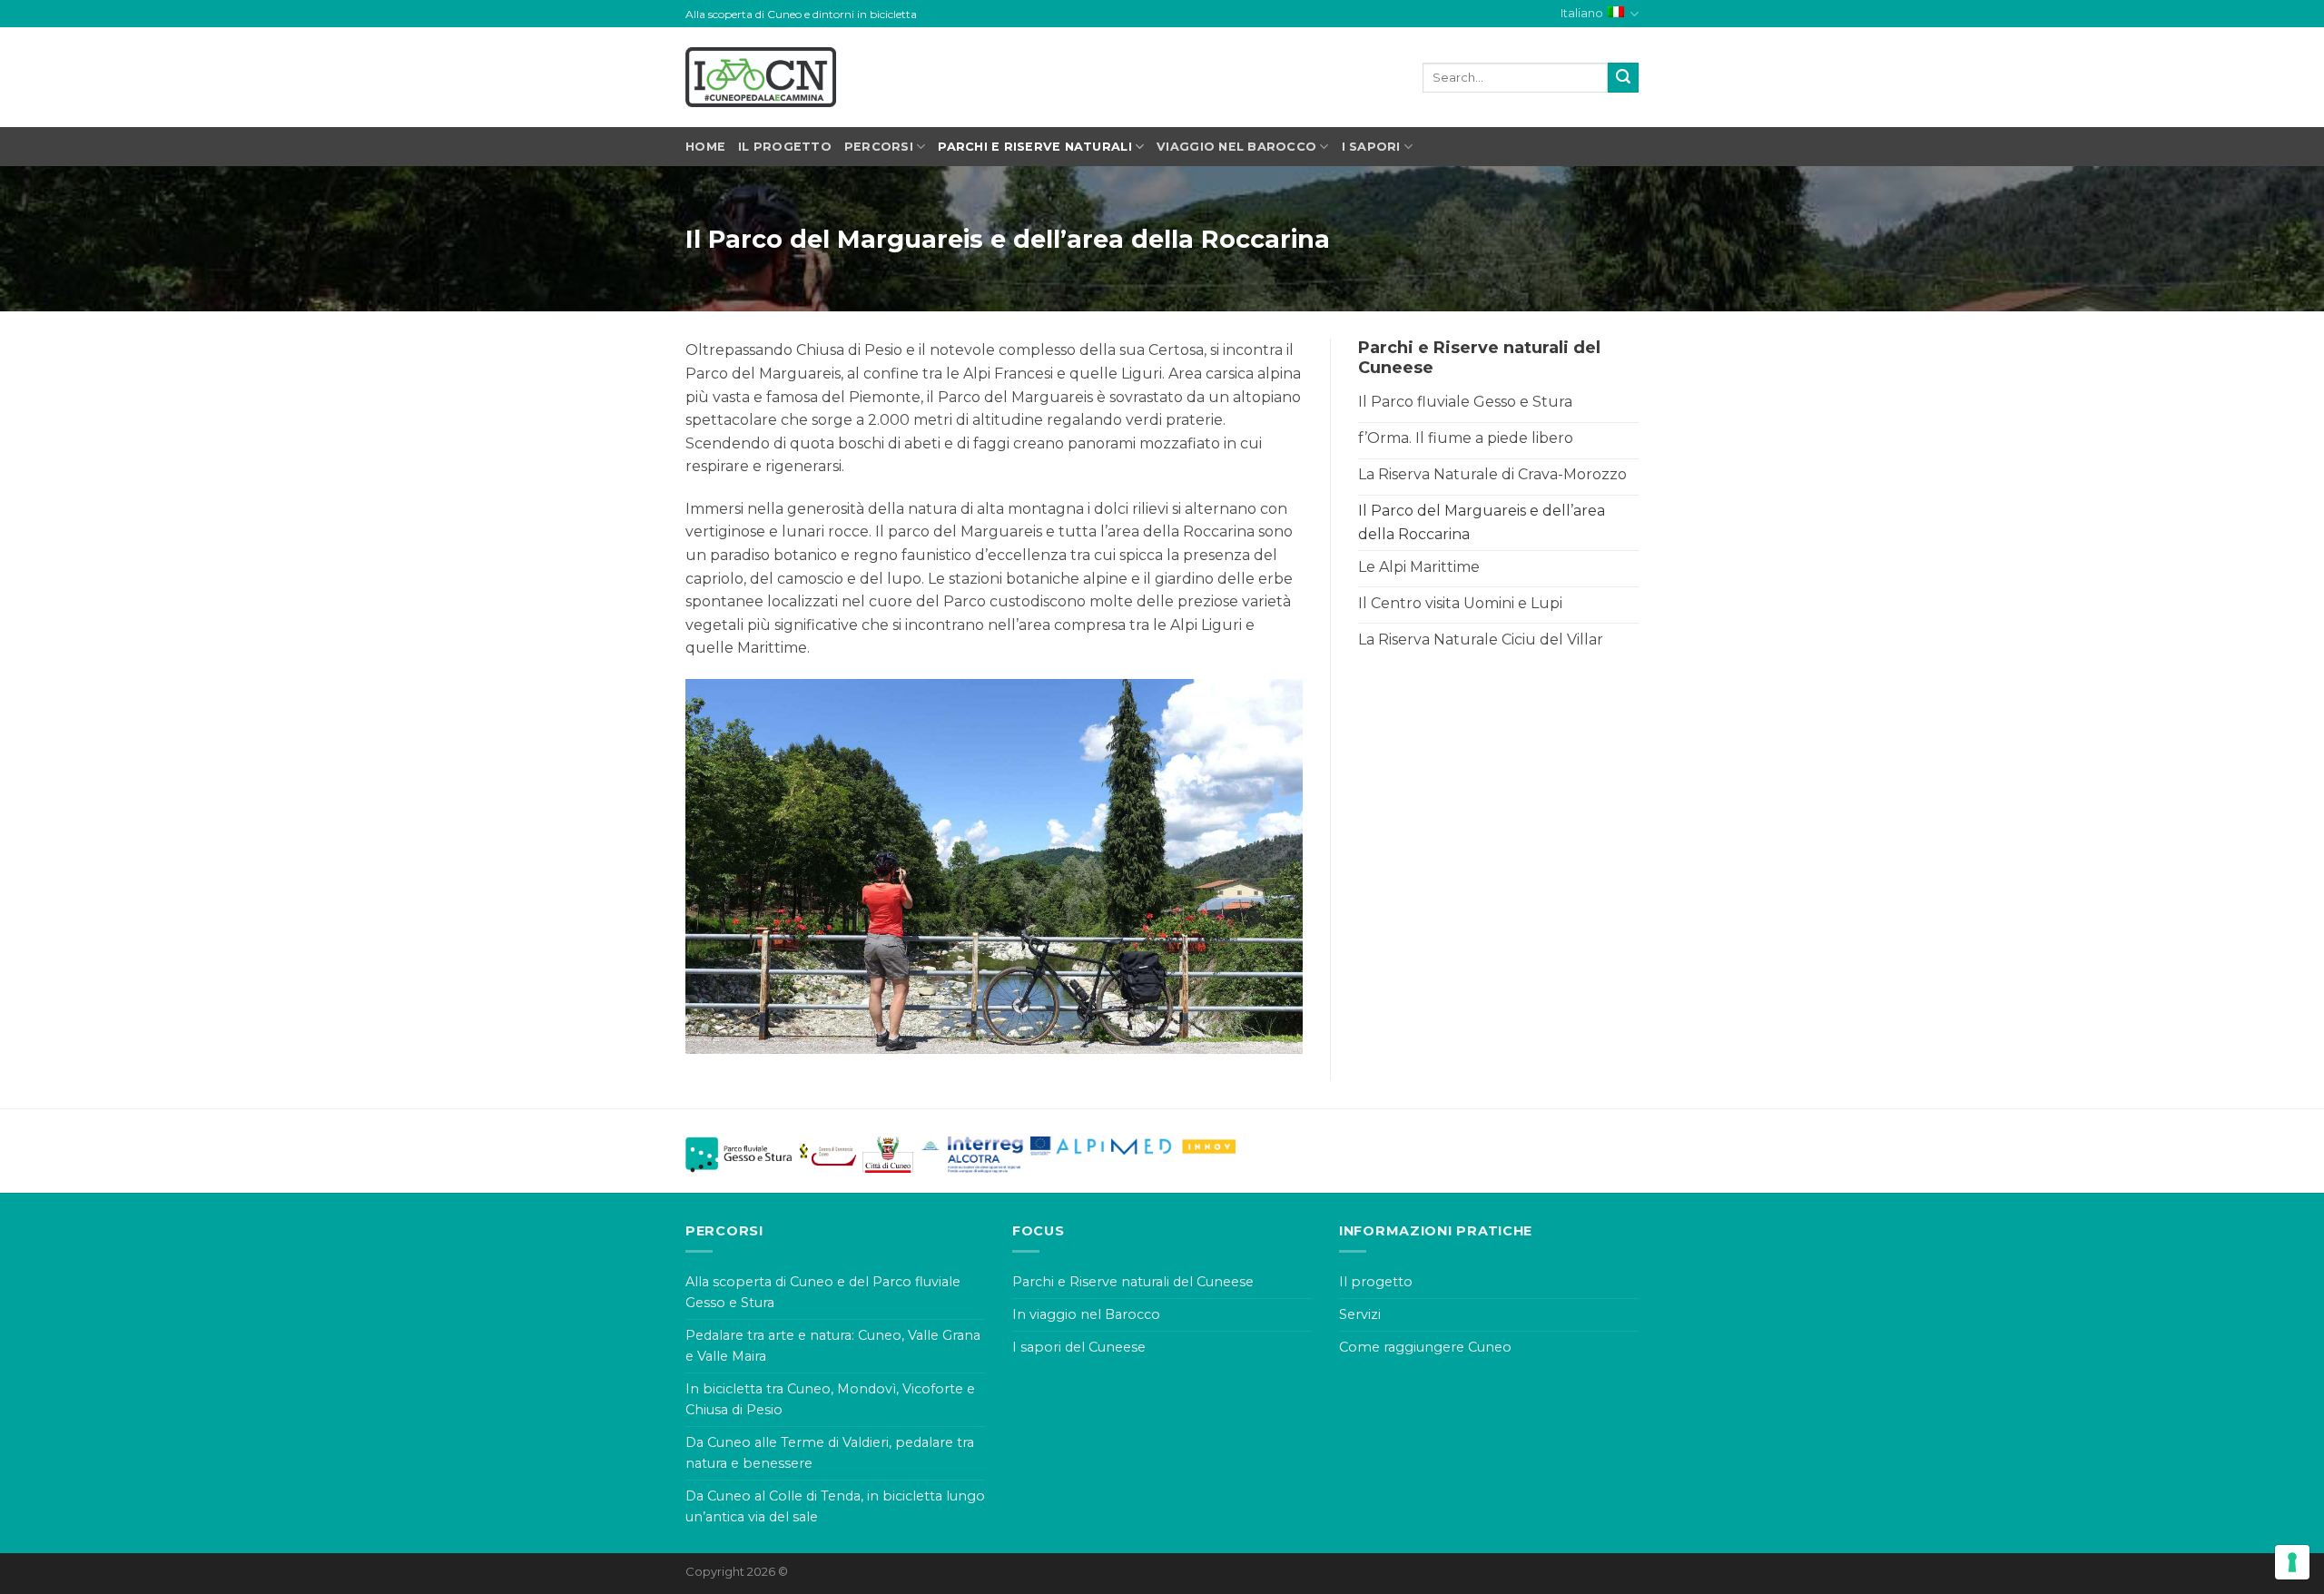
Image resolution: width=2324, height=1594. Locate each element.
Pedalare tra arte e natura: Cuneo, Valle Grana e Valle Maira (833, 1346)
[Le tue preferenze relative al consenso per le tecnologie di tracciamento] (2292, 1562)
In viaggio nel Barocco (1086, 1314)
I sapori (1371, 147)
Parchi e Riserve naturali (1034, 147)
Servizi (1360, 1314)
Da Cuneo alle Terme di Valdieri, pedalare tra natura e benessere (830, 1453)
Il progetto (785, 147)
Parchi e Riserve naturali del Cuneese (1133, 1282)
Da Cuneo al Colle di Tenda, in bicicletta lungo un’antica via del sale (835, 1506)
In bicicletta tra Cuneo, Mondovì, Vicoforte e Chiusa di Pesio (830, 1399)
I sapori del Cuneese (1079, 1347)
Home (705, 147)
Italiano (1582, 13)
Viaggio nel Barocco (1236, 147)
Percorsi (879, 147)
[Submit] (1623, 78)
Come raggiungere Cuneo (1425, 1347)
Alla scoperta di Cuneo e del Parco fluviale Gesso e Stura (823, 1292)
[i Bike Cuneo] (761, 77)
